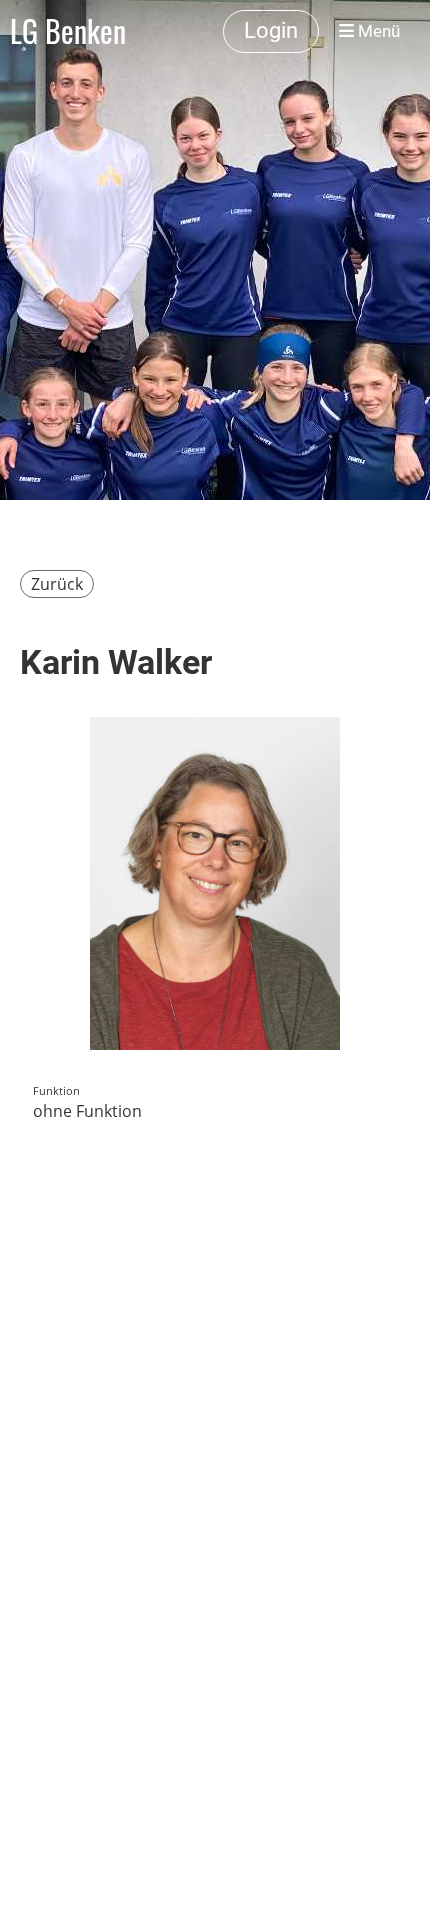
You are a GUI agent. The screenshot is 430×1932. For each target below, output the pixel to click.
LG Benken (68, 31)
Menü (377, 31)
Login (271, 30)
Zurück (57, 584)
